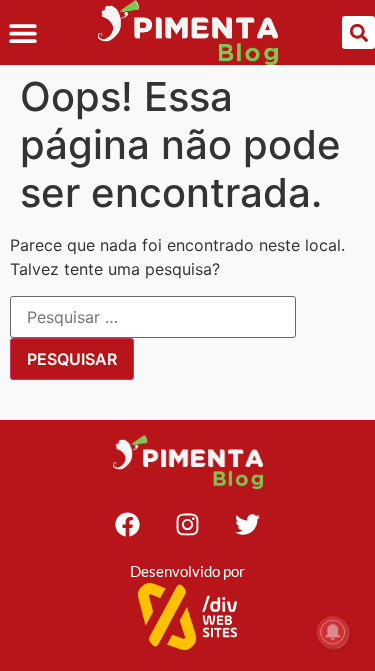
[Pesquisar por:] (153, 317)
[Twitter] (248, 524)
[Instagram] (188, 524)
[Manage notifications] (333, 632)
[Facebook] (128, 524)
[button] (22, 32)
